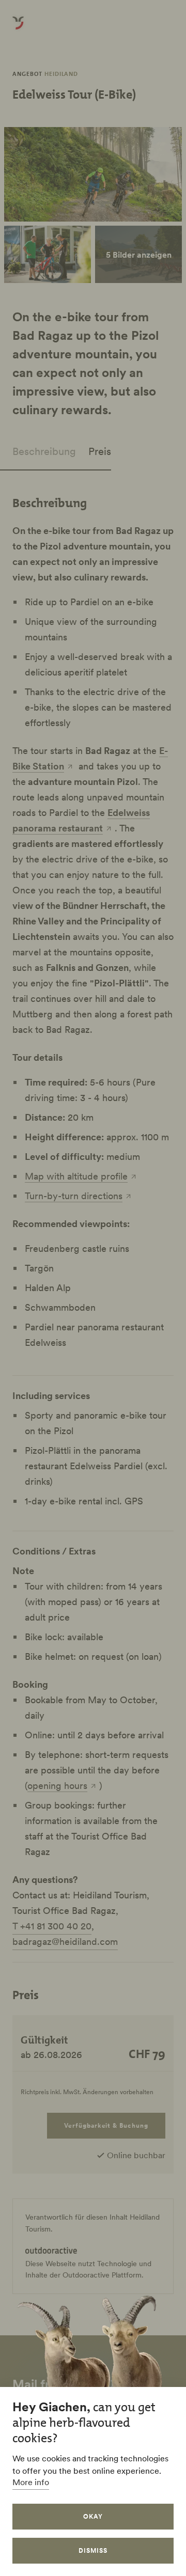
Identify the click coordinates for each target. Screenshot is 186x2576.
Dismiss (93, 2550)
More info (31, 2482)
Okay (93, 2516)
